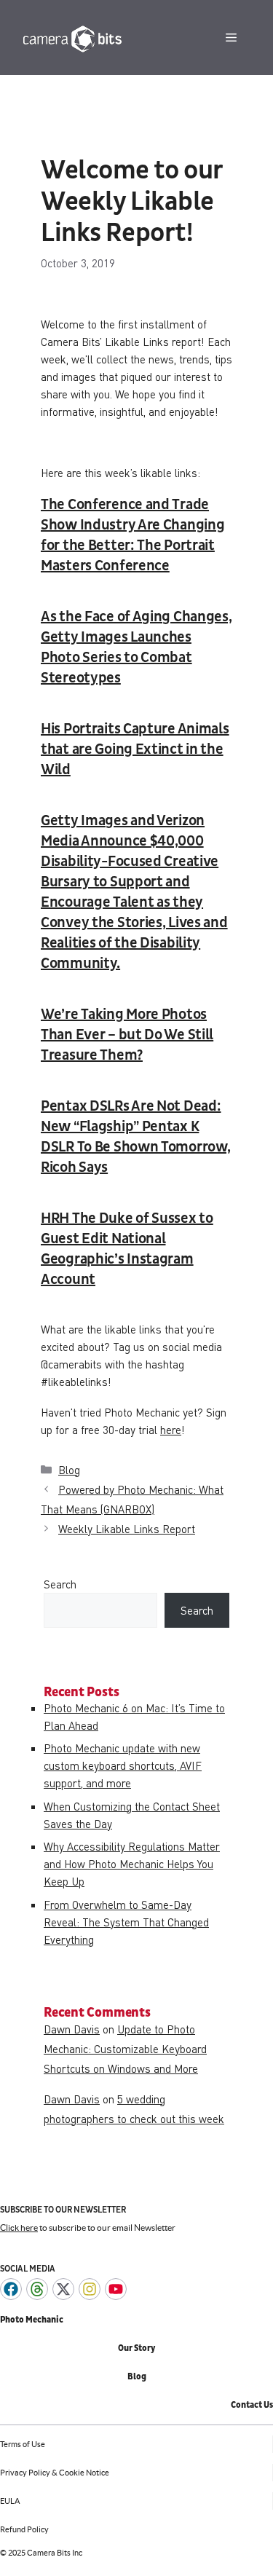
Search (60, 1584)
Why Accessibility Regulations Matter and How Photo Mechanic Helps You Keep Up (132, 1864)
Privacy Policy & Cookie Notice (55, 2473)
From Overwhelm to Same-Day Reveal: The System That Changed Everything (126, 1922)
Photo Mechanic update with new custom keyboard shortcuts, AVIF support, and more (123, 1765)
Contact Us (252, 2405)
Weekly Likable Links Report (127, 1529)
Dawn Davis (72, 2029)
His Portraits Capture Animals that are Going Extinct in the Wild (135, 749)
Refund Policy (24, 2529)
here (171, 1430)
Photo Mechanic (32, 2320)
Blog (69, 1470)
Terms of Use (23, 2444)
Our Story (136, 2348)
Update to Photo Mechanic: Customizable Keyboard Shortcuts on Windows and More (125, 2049)
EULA (10, 2501)
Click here (19, 2228)
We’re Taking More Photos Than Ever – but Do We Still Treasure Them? (127, 1035)
